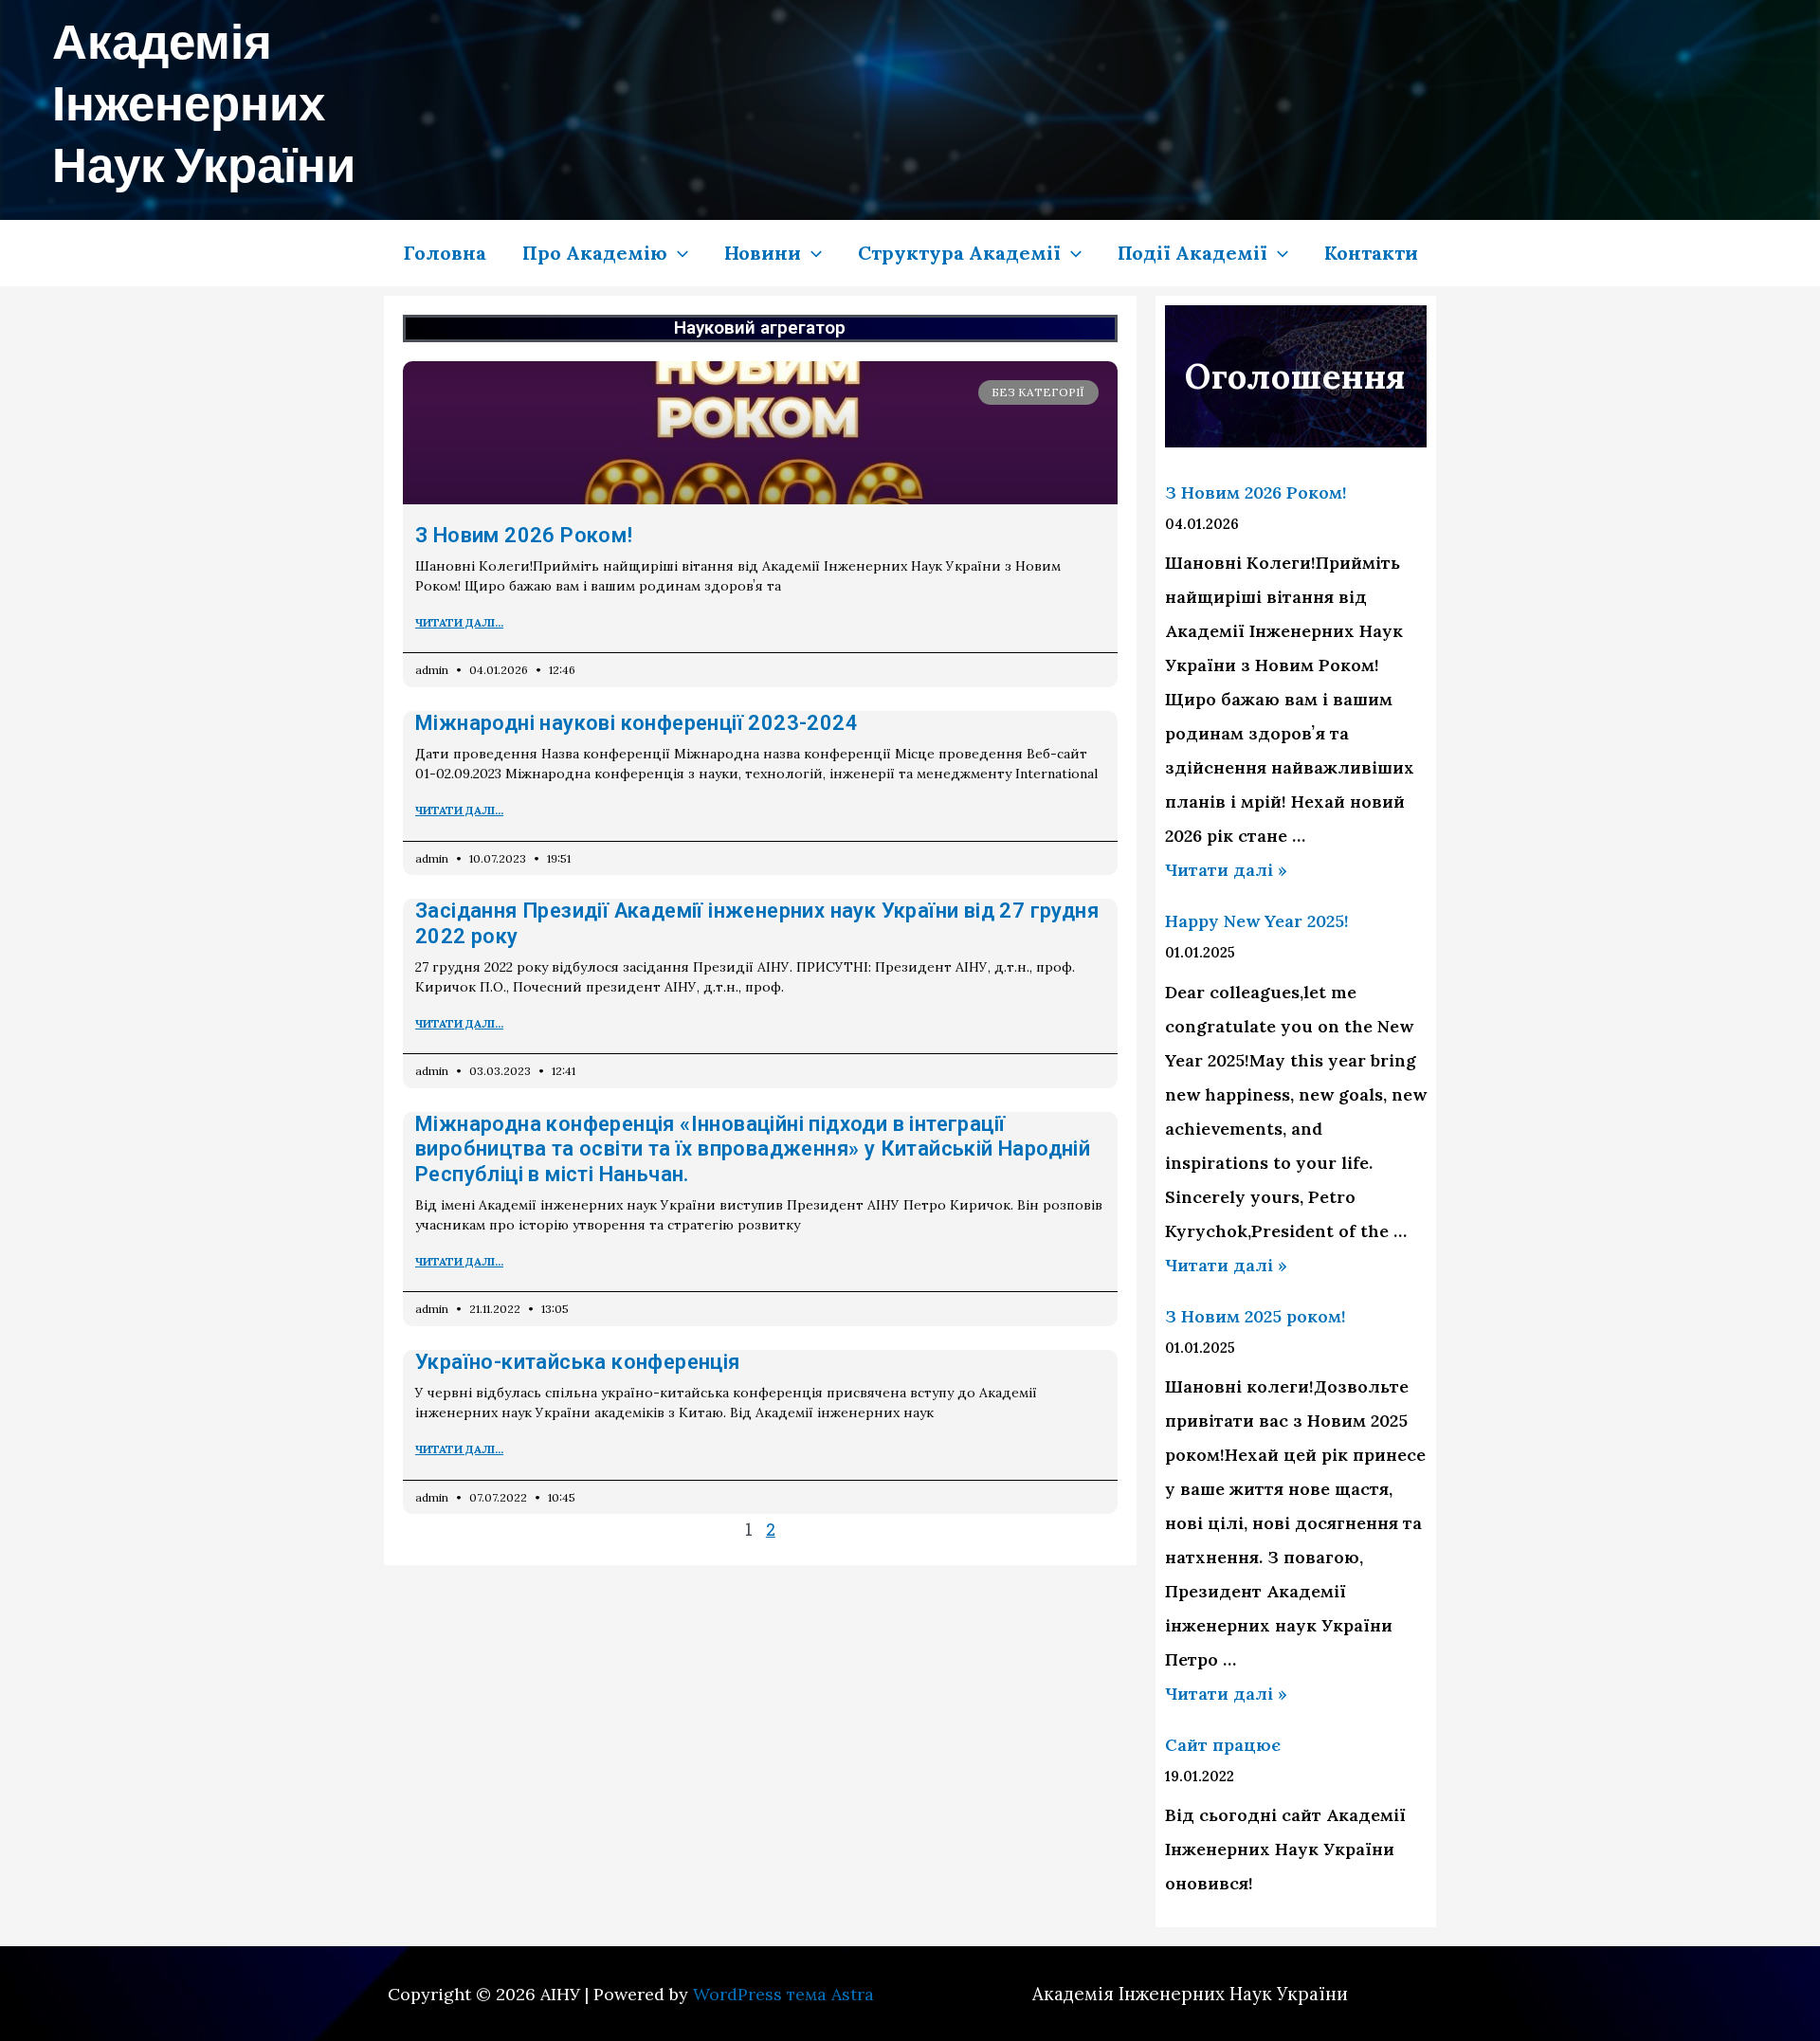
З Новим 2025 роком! (1256, 1316)
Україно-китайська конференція (578, 1362)
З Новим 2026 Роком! (524, 535)
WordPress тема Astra (783, 1994)
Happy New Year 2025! (1257, 921)
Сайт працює (1223, 1745)
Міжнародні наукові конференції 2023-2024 (637, 723)
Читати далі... (459, 622)
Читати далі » (1226, 870)
